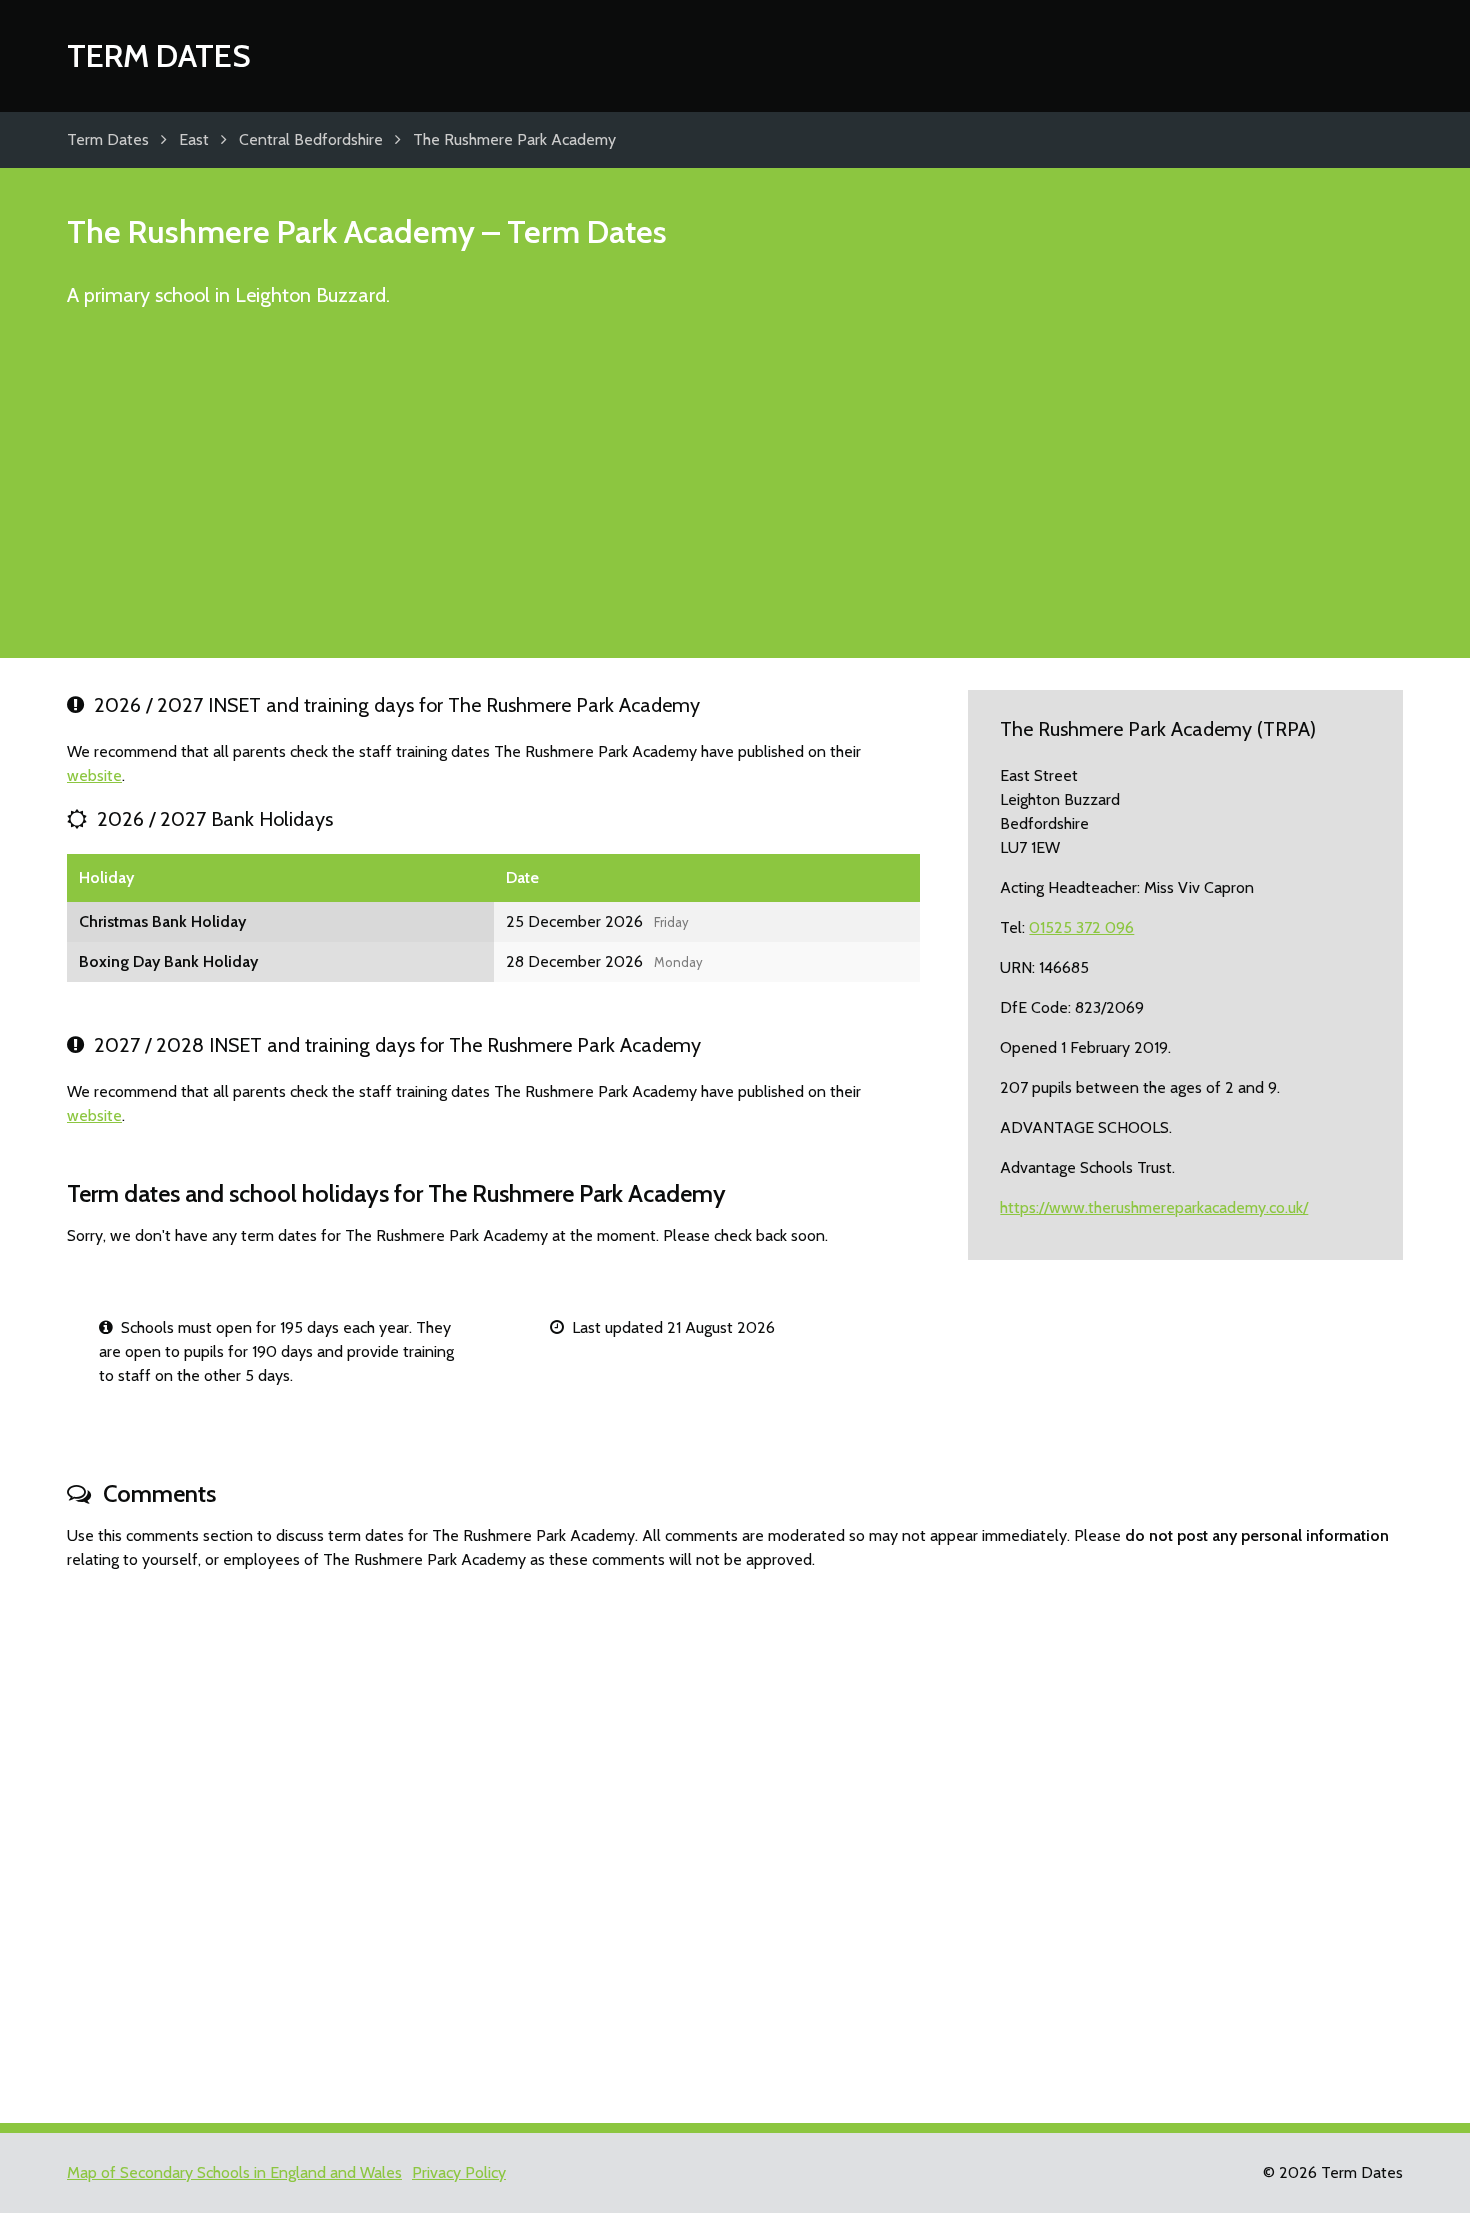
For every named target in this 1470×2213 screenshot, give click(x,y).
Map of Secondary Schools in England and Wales (234, 2172)
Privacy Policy (459, 2172)
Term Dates (159, 55)
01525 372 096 (1081, 927)
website (94, 775)
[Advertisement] (735, 492)
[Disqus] (735, 1838)
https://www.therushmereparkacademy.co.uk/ (1154, 1207)
